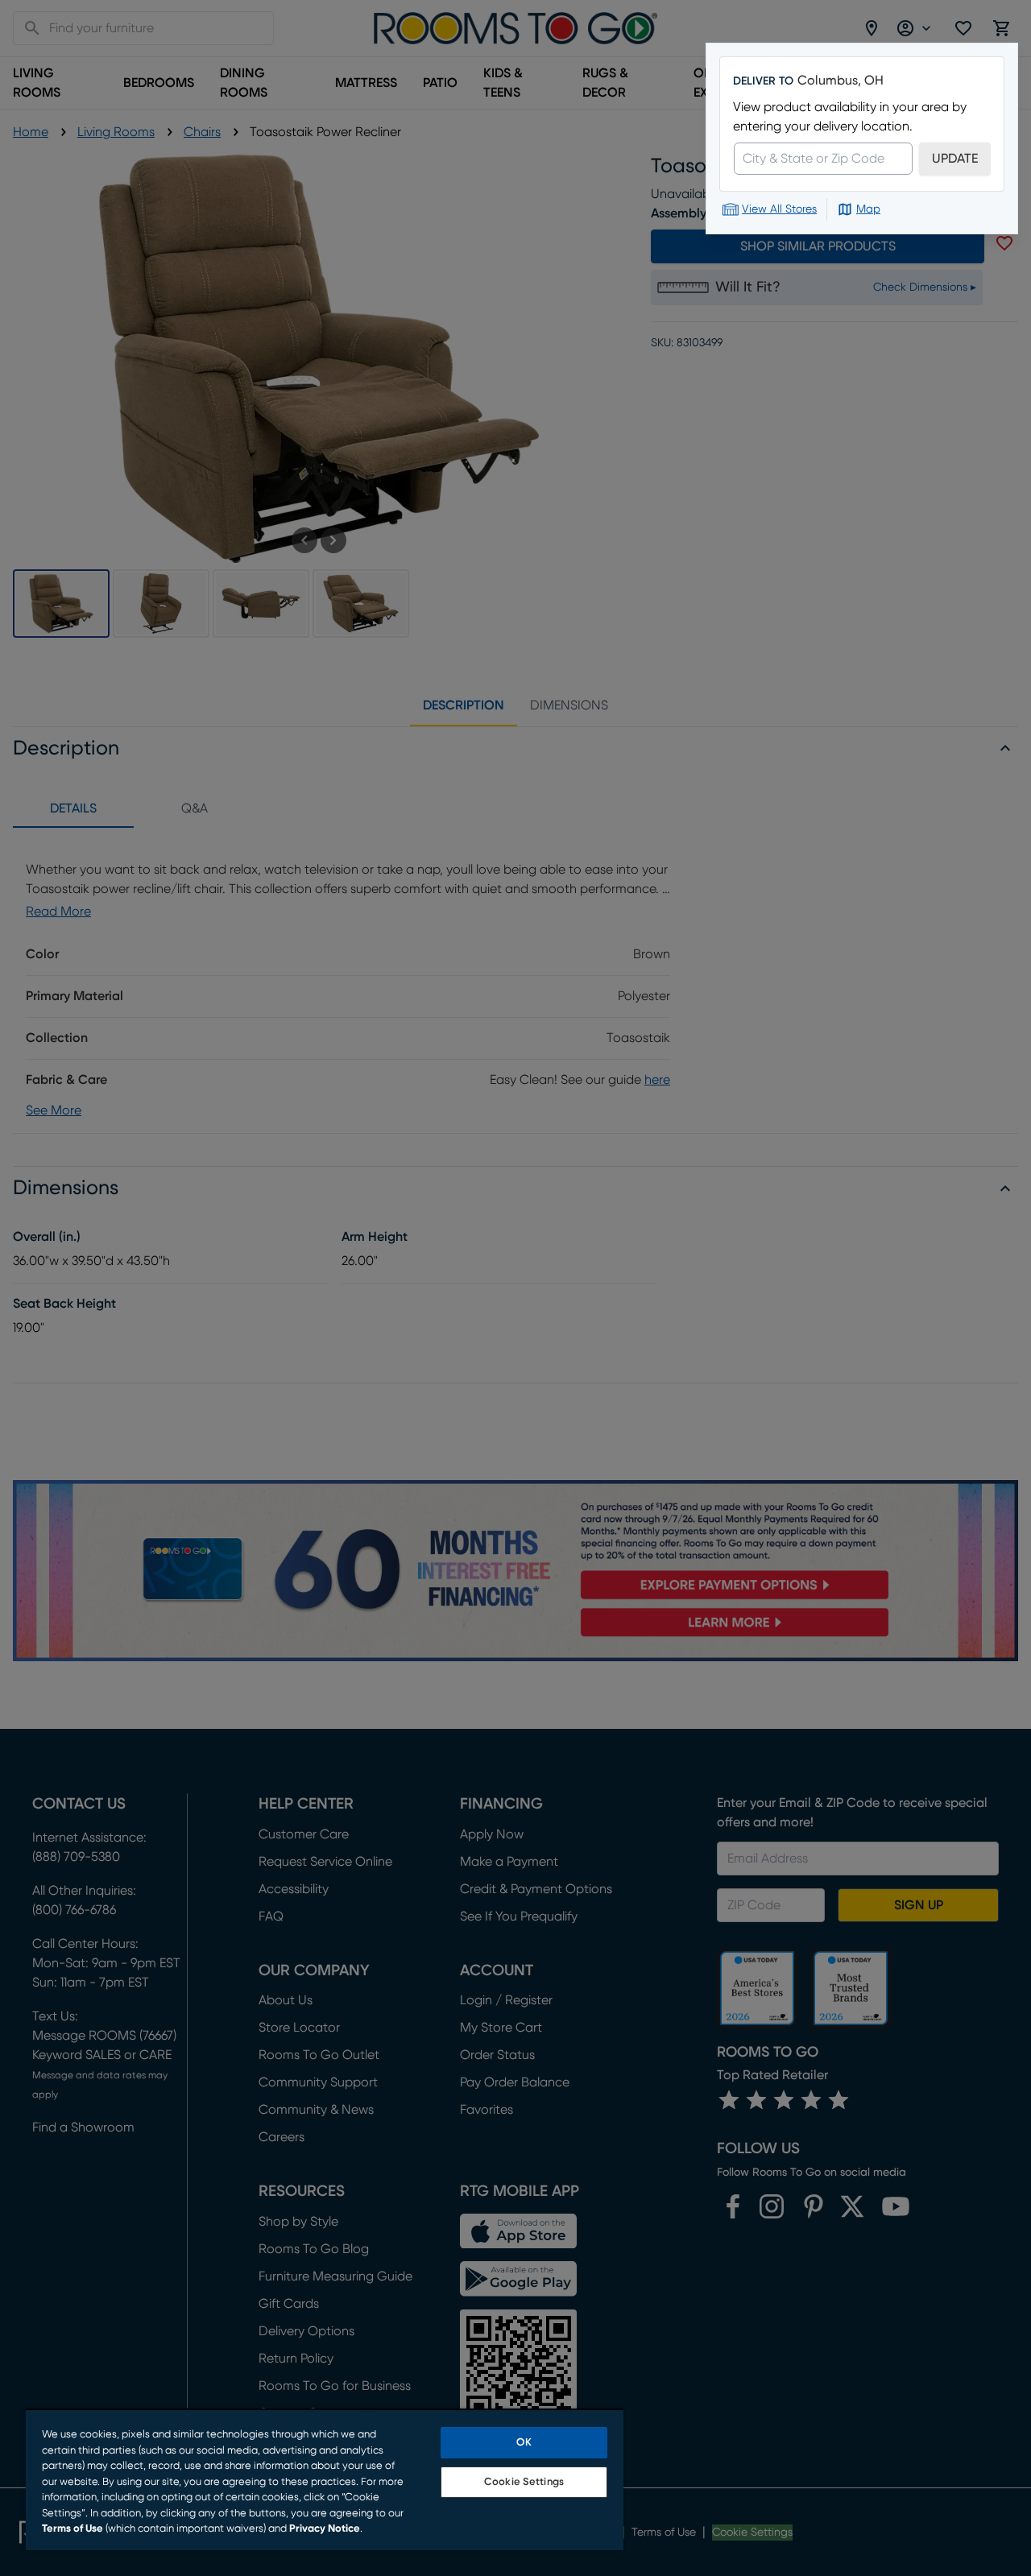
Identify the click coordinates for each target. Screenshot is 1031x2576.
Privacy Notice (325, 2529)
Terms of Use (72, 2529)
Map (868, 209)
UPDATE (955, 159)
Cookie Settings (524, 2482)
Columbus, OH (841, 81)
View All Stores (779, 209)
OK (524, 2443)
